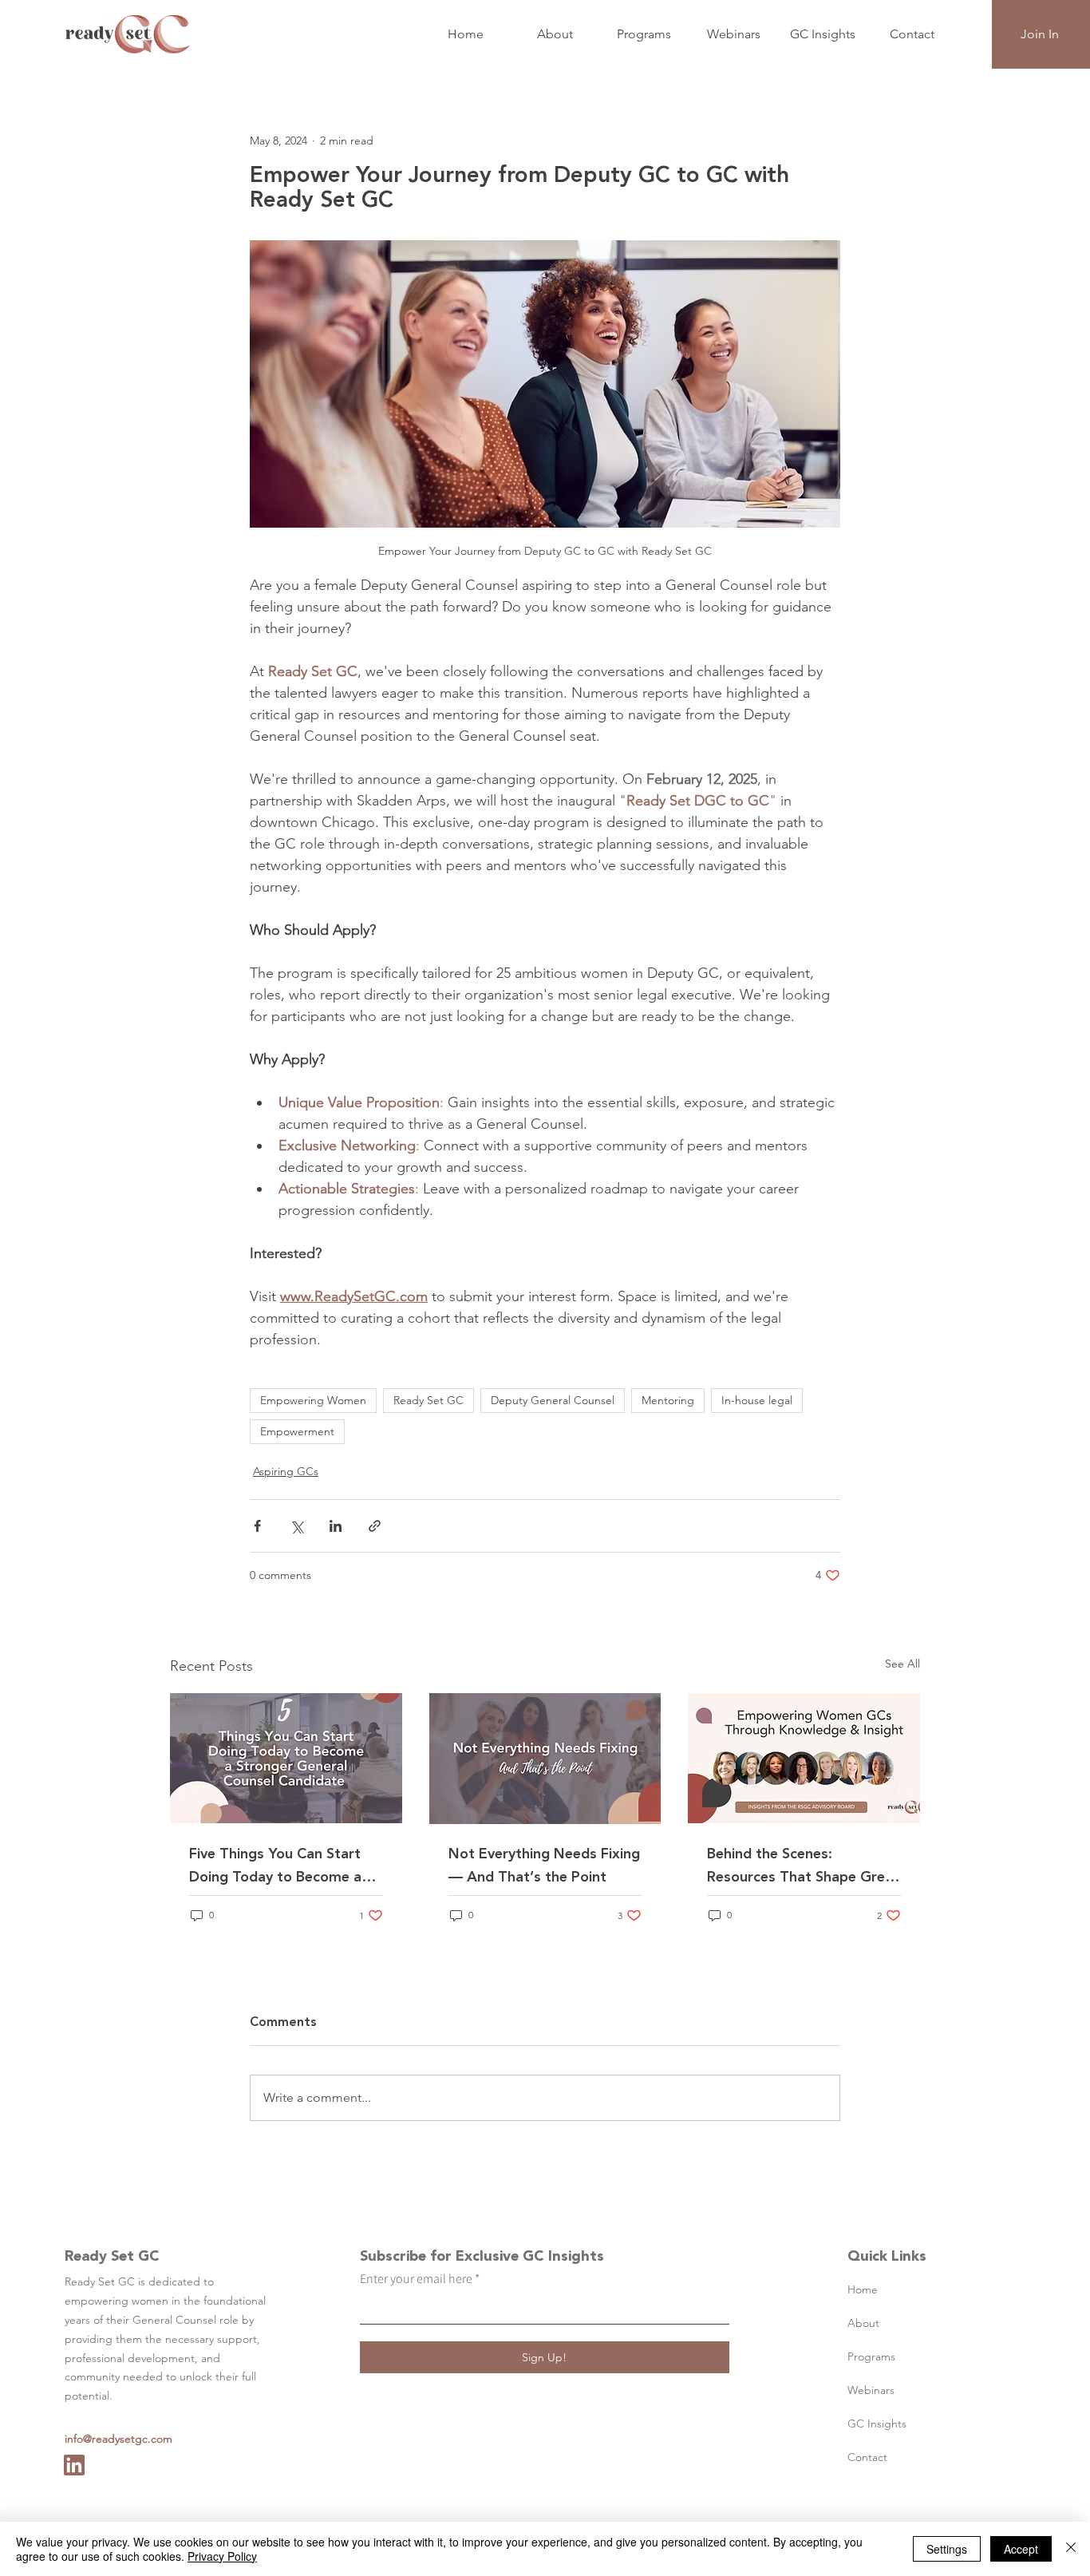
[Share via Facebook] (257, 1526)
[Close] (1071, 2549)
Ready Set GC (428, 1400)
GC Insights (877, 2424)
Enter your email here (416, 2279)
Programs (871, 2356)
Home (863, 2289)
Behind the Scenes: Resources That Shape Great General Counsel (803, 1866)
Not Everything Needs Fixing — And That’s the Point (544, 1866)
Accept (1021, 2549)
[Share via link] (375, 1526)
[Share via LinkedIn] (336, 1526)
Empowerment (297, 1431)
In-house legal (757, 1400)
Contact (867, 2457)
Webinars (871, 2390)
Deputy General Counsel (553, 1400)
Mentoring (668, 1400)
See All (902, 1664)
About (863, 2323)
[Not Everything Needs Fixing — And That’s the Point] (545, 1759)
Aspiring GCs (286, 1471)
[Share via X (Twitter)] (296, 1526)
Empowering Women (313, 1400)
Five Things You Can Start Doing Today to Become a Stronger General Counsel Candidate (275, 1866)
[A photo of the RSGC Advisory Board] (804, 1758)
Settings (947, 2549)
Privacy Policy (222, 2556)
